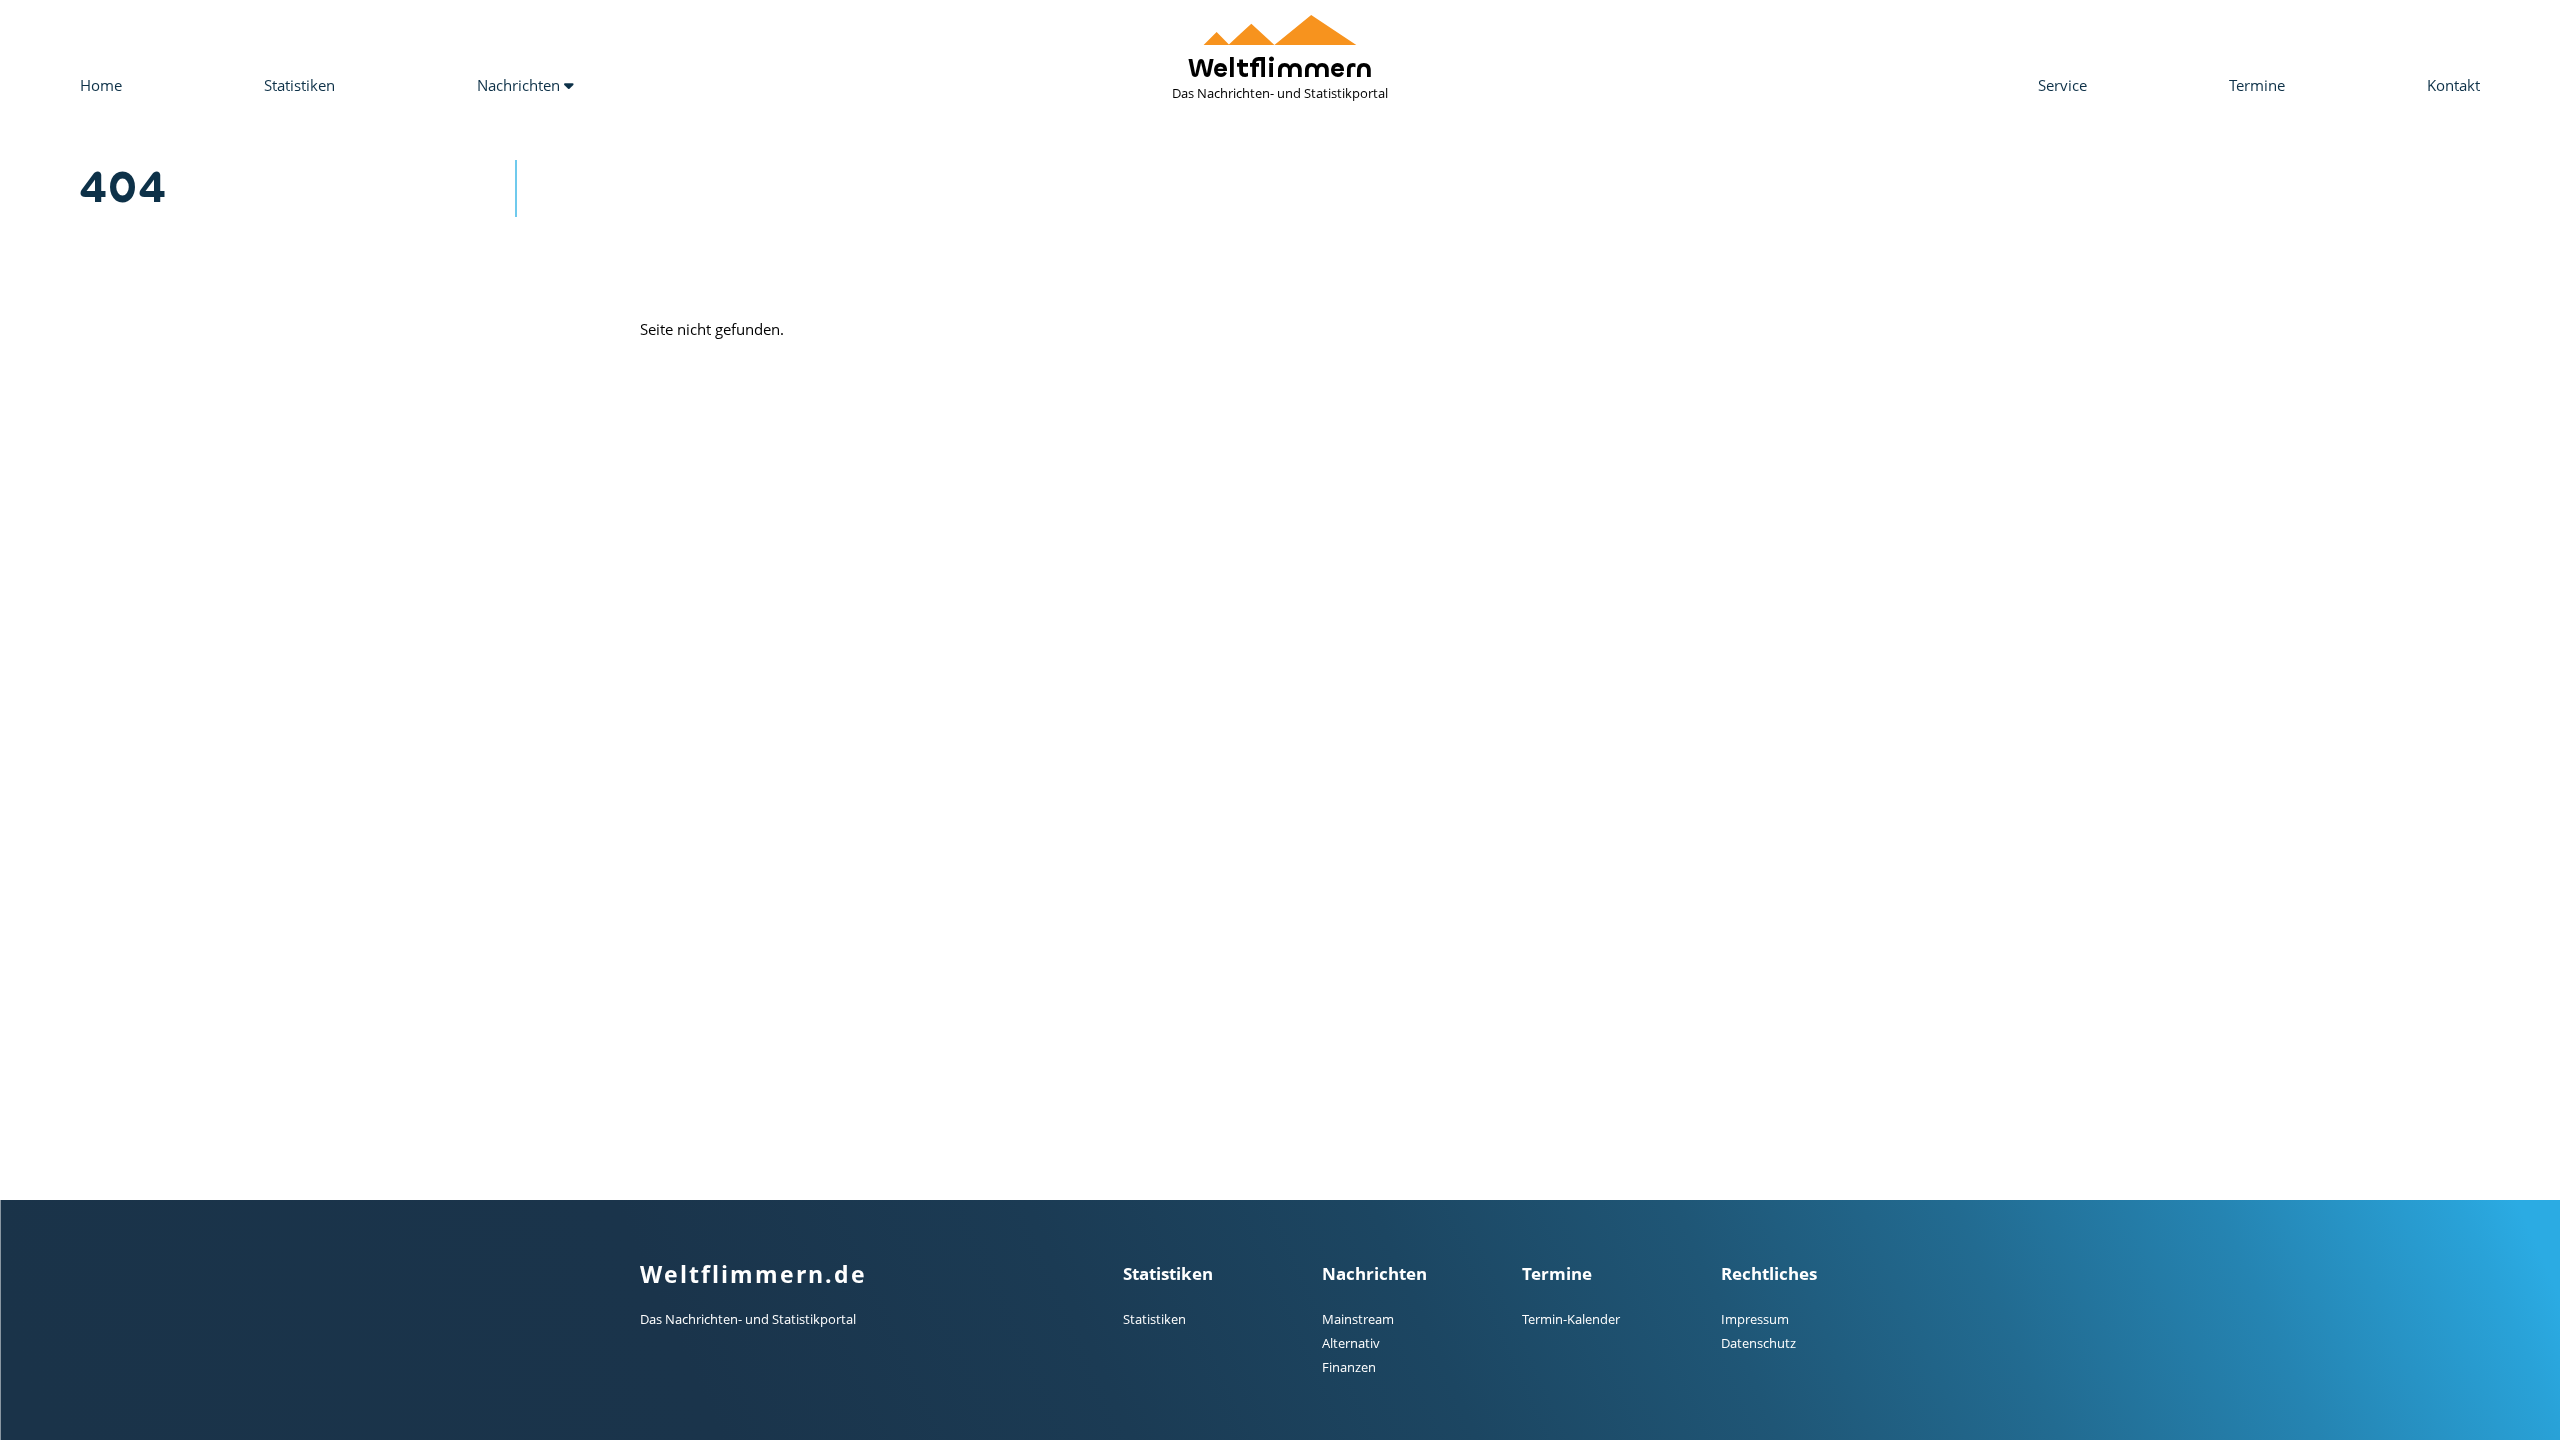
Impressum (1755, 1319)
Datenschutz (1758, 1343)
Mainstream (1358, 1319)
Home (101, 85)
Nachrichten (520, 85)
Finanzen (1349, 1367)
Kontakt (2453, 85)
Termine (2257, 85)
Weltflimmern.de (753, 1274)
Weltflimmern (1280, 77)
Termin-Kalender (1571, 1319)
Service (2062, 85)
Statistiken (299, 85)
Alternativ (1351, 1343)
